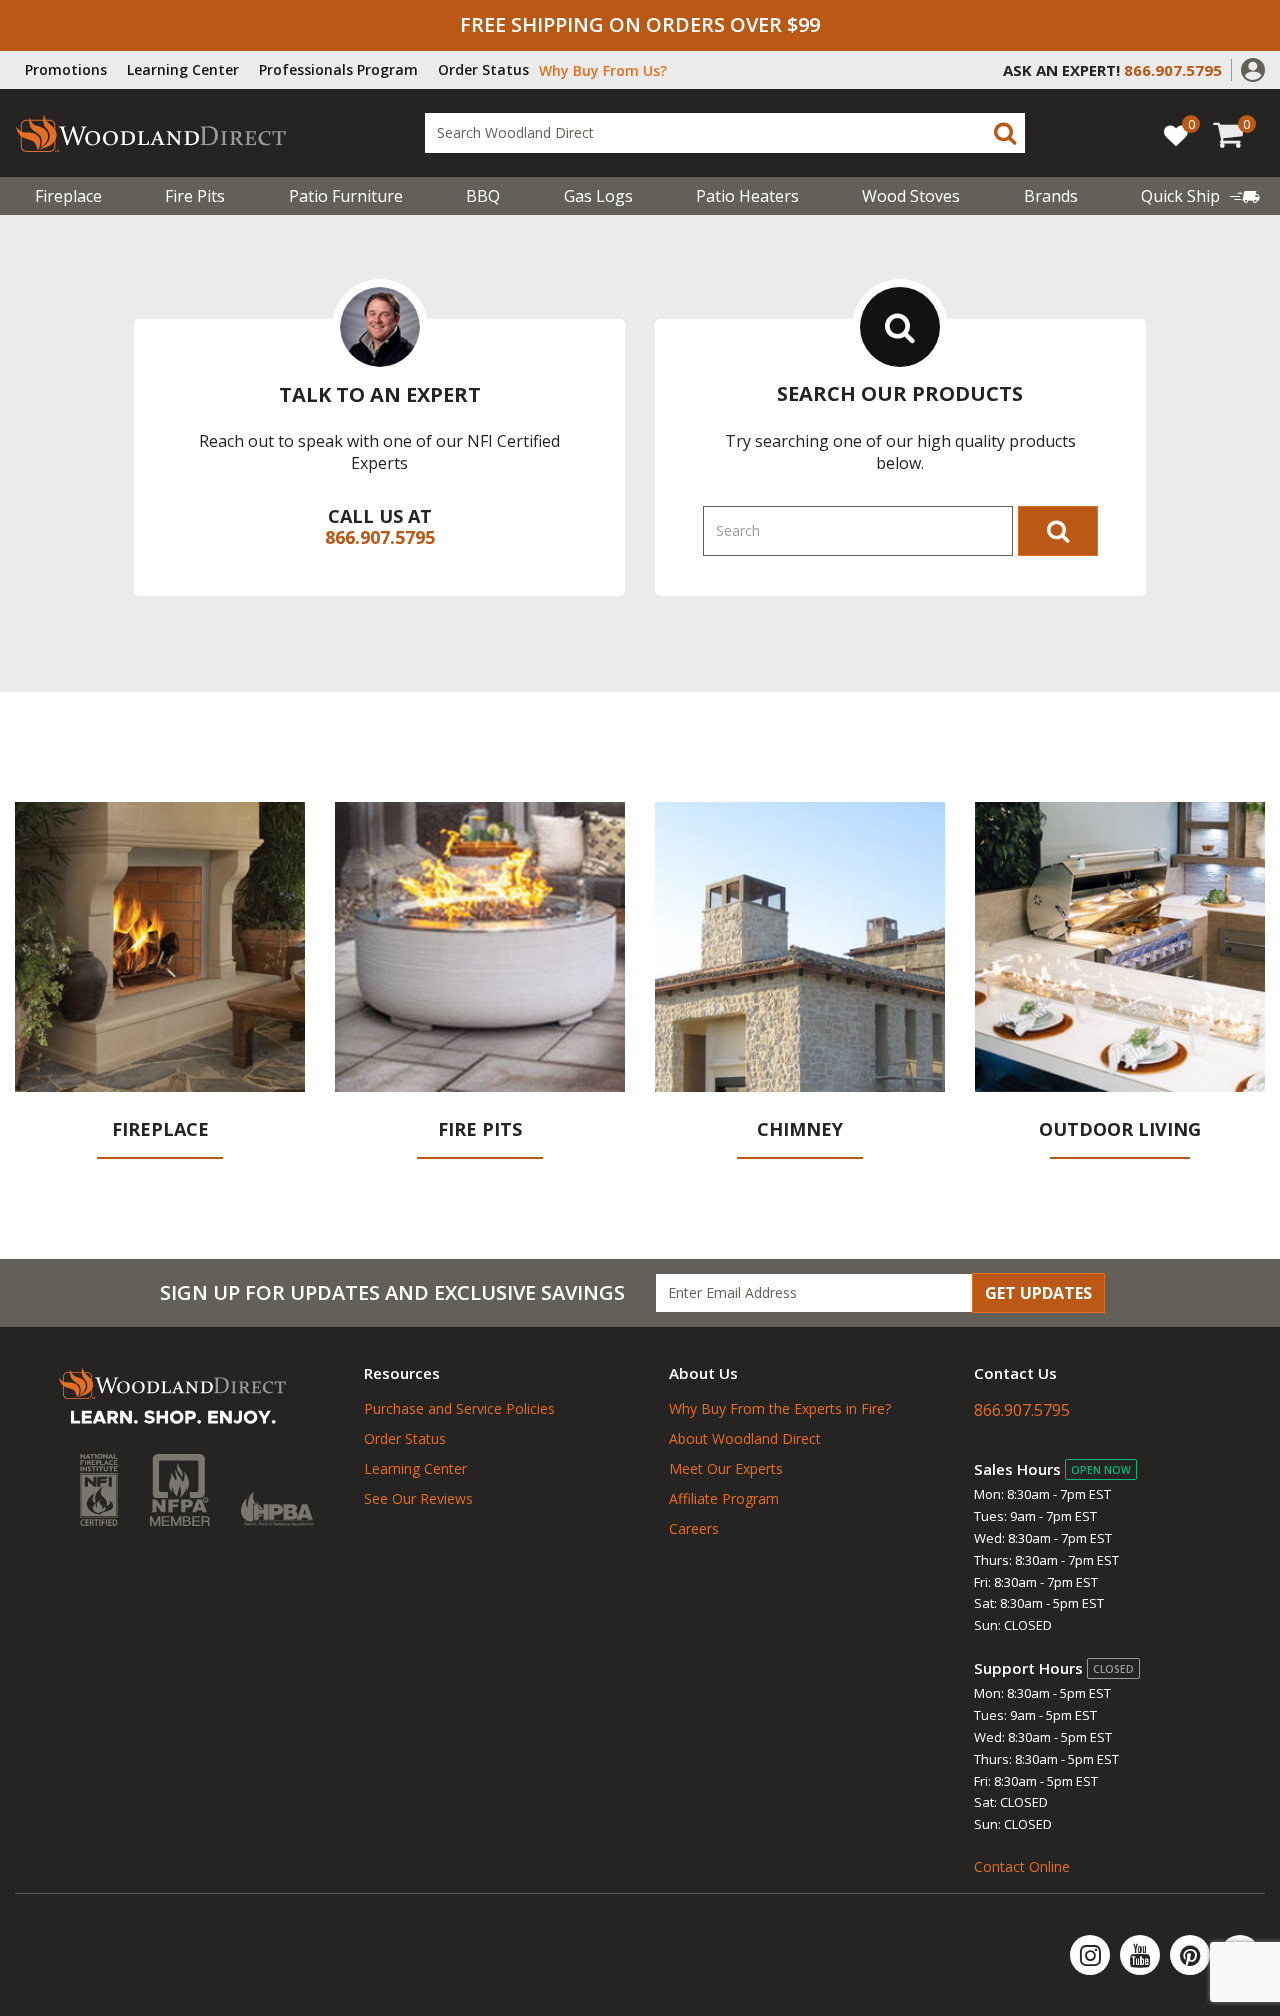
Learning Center (183, 69)
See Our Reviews (418, 1498)
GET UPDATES (1038, 1293)
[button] (1253, 68)
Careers (694, 1528)
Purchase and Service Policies (459, 1408)
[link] (1200, 196)
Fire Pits (195, 196)
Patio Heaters (747, 196)
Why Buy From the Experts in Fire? (780, 1408)
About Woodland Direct (745, 1438)
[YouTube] (1142, 1955)
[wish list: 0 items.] (1176, 134)
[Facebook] (1240, 1955)
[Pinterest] (1192, 1955)
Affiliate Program (724, 1498)
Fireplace (68, 196)
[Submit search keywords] (1005, 133)
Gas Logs (598, 196)
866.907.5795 (380, 537)
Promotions (66, 69)
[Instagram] (1092, 1955)
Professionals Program (338, 69)
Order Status (483, 69)
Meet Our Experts (726, 1468)
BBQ (483, 196)
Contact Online (1022, 1866)
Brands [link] (1051, 196)
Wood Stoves (911, 196)
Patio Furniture (346, 196)
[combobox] (725, 133)
